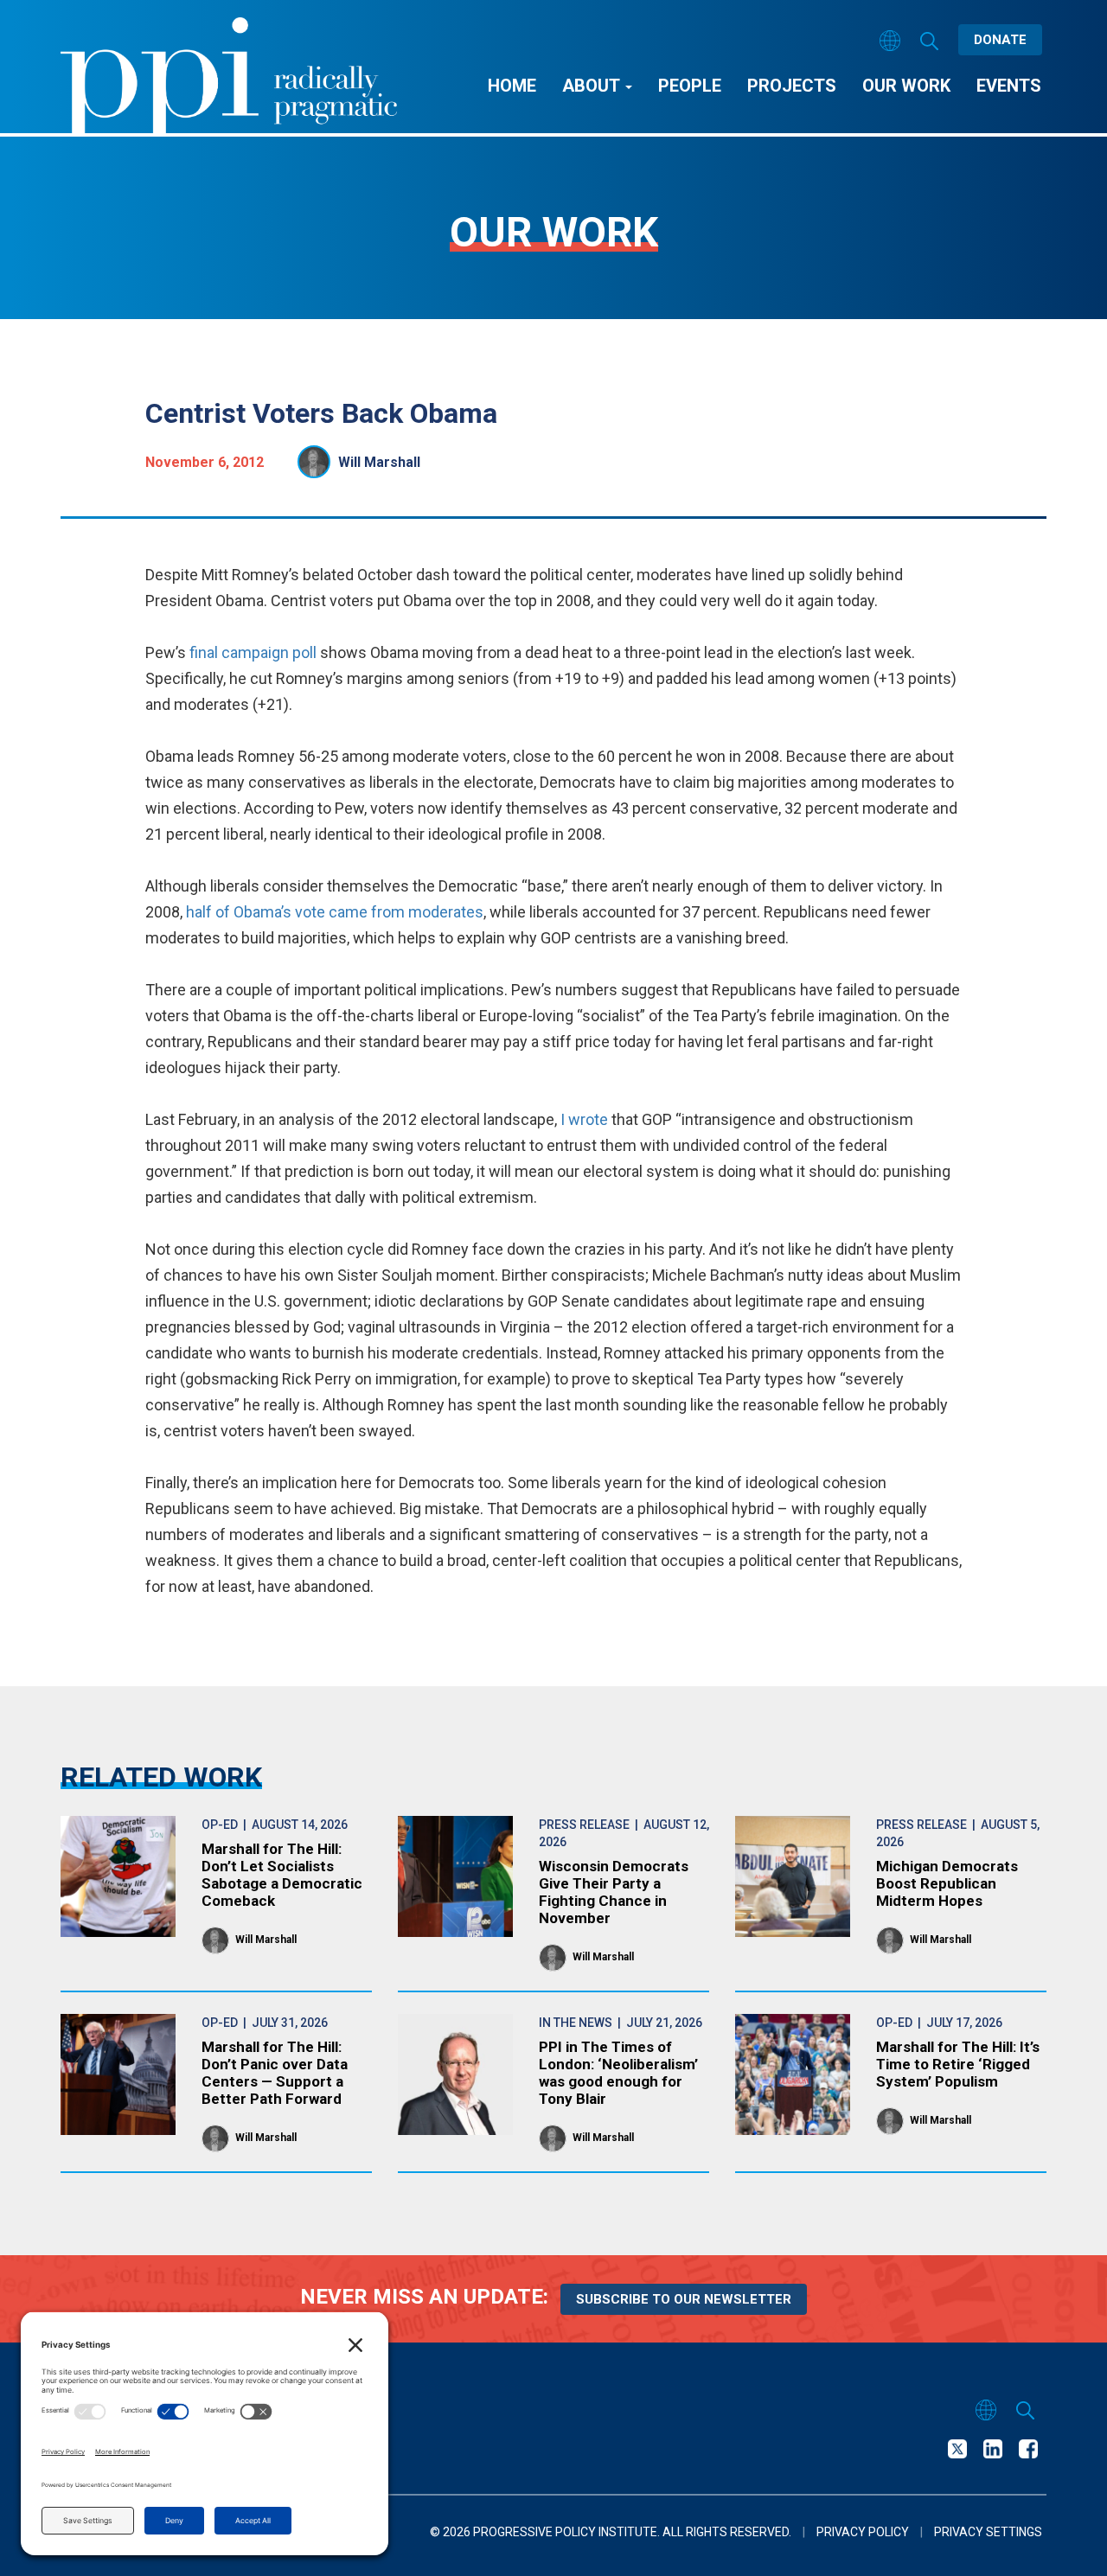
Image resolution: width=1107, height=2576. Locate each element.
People (690, 86)
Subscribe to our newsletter (684, 2299)
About (593, 86)
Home (512, 86)
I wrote (584, 1119)
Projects (792, 86)
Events (1009, 86)
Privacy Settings (988, 2532)
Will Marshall (379, 462)
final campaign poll (253, 652)
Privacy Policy (863, 2532)
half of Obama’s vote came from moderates (335, 912)
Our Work (906, 86)
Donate (1000, 40)
